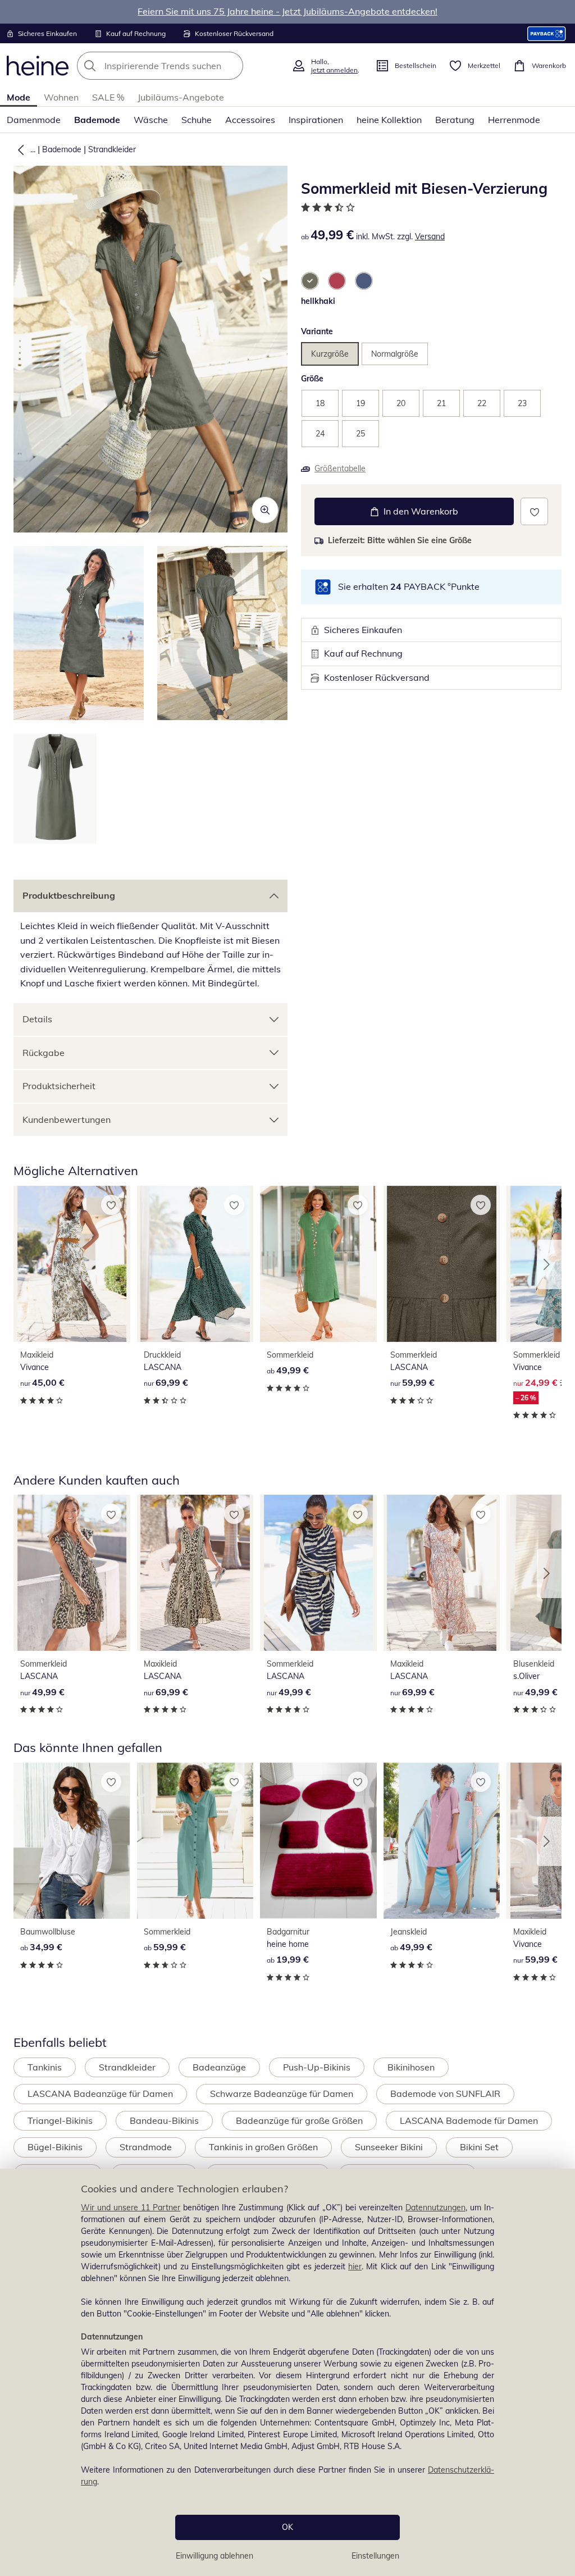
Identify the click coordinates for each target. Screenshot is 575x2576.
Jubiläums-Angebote (181, 97)
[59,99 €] (442, 1264)
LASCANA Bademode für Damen (469, 2120)
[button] (19, 149)
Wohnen (61, 97)
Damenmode (34, 120)
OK (287, 2527)
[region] (287, 2372)
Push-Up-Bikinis (317, 2067)
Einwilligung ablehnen (215, 2556)
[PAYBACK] (547, 33)
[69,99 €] (195, 1264)
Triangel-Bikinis (60, 2120)
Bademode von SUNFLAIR (445, 2093)
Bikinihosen (411, 2067)
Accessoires (250, 120)
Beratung (455, 120)
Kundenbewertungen (67, 1119)
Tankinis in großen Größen (263, 2147)
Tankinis (45, 2067)
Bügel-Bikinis (55, 2147)
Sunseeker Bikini (389, 2147)
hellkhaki (318, 301)
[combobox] (181, 66)
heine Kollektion (389, 120)
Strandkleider (112, 149)
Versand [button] (430, 236)
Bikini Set (479, 2147)
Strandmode (146, 2147)
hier (355, 2266)
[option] (310, 281)
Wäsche (151, 120)
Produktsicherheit (59, 1086)
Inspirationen (316, 120)
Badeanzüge (219, 2067)
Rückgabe (44, 1053)
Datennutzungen (435, 2208)
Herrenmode (514, 120)
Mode (19, 97)
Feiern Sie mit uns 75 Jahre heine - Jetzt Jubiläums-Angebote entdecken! (287, 11)
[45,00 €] (72, 1264)
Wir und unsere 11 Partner (131, 2208)
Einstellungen (375, 2556)
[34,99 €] (72, 1841)
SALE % (108, 97)
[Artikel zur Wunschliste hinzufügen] (534, 511)
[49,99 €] (318, 1264)
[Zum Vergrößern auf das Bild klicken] (265, 510)
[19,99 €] (318, 1841)
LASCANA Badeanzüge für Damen (100, 2093)
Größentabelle (340, 468)
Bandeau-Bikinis (164, 2120)
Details (37, 1019)
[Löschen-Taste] (231, 66)
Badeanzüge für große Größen (299, 2120)
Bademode (97, 120)
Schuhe (197, 120)
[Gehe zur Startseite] (38, 66)
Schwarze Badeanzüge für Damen (282, 2093)
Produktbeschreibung (69, 895)
